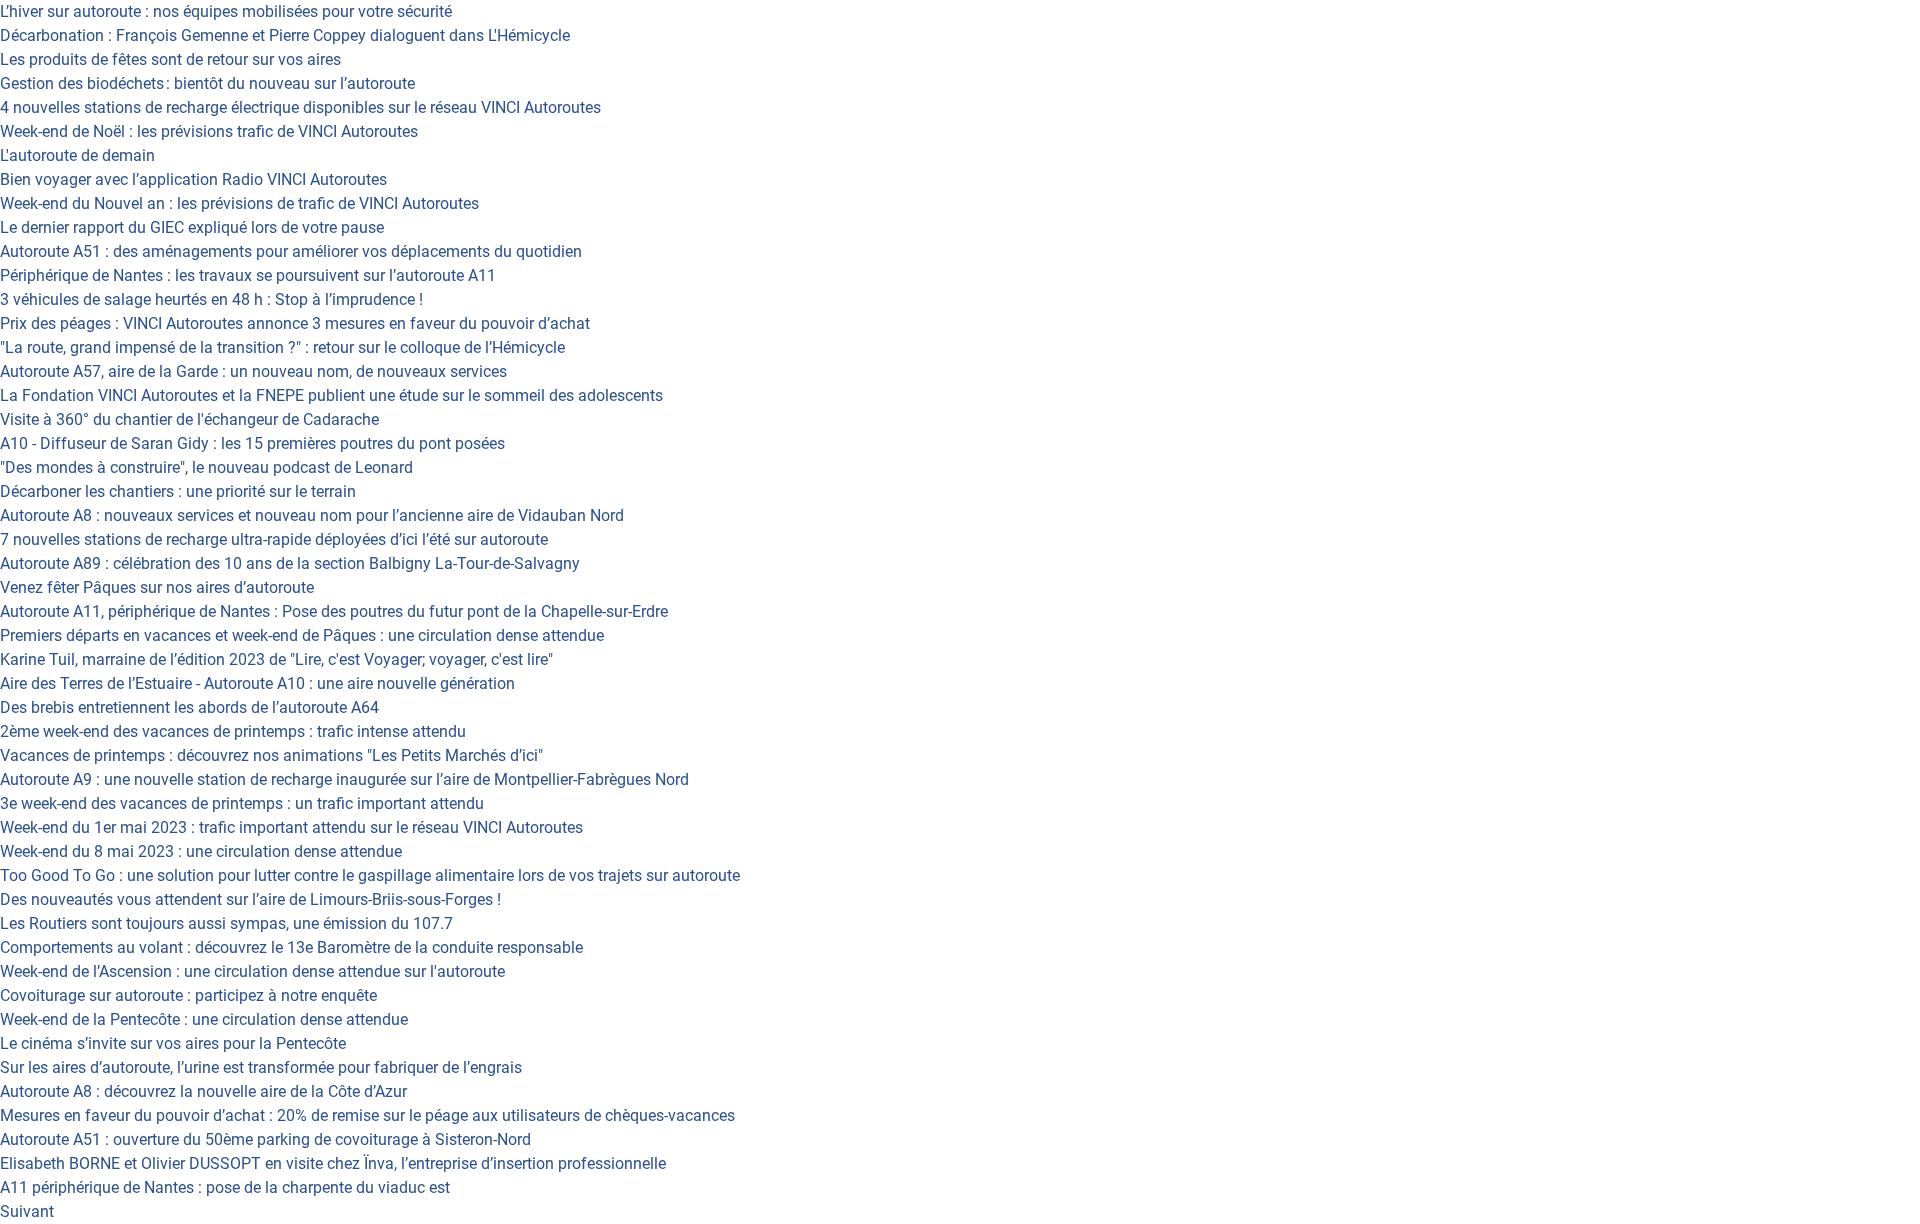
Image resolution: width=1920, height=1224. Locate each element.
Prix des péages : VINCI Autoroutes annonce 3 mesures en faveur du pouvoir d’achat (295, 323)
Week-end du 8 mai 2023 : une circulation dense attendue (201, 851)
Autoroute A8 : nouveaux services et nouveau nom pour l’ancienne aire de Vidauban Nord (312, 515)
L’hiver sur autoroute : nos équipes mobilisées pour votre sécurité (226, 11)
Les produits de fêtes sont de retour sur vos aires (170, 59)
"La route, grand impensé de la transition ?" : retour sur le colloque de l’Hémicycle (282, 347)
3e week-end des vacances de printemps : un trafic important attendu (242, 803)
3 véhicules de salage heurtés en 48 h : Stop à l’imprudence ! (211, 299)
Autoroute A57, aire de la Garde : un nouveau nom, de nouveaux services (253, 371)
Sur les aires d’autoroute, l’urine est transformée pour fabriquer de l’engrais (261, 1067)
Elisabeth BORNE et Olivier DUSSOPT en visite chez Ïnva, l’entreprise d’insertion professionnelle (333, 1163)
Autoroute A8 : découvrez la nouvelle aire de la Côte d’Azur (203, 1091)
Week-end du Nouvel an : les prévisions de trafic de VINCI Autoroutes (239, 203)
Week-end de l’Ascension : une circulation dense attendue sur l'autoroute (252, 971)
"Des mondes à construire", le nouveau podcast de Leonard (206, 467)
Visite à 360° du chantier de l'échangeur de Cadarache (189, 419)
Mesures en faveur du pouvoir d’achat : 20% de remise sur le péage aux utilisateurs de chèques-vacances (367, 1115)
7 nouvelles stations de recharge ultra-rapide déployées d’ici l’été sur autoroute (274, 539)
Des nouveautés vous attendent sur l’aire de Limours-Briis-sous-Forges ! (250, 899)
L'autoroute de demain (77, 155)
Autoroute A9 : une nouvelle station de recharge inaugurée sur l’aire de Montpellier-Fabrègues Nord (344, 779)
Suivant (27, 1211)
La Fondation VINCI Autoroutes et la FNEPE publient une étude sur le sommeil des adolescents (331, 395)
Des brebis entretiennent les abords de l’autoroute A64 (189, 707)
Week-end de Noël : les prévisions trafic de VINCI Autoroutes (209, 131)
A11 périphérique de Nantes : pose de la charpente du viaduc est (225, 1187)
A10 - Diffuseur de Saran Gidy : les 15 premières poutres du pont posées (252, 443)
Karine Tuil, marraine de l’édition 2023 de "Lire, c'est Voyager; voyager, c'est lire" (276, 659)
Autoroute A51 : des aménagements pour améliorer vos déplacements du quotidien (291, 251)
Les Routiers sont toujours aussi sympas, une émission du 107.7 (226, 923)
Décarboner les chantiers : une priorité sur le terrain (178, 491)
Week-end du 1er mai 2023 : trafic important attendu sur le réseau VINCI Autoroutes (291, 827)
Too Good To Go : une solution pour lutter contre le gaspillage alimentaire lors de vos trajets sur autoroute (370, 875)
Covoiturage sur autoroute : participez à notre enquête (188, 995)
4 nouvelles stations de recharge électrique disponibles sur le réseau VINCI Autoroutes (300, 107)
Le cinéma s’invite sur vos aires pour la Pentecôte (173, 1043)
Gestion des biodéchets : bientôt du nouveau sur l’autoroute (207, 83)
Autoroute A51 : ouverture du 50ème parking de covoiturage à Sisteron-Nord (265, 1139)
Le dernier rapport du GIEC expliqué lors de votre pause (192, 227)
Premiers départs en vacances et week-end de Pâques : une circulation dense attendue (302, 635)
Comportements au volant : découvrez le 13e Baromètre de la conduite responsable (291, 947)
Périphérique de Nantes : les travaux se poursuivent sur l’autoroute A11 (248, 275)
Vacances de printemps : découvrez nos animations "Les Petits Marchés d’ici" (271, 755)
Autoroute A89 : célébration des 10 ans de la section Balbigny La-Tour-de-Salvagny (290, 563)
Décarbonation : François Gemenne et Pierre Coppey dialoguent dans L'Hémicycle (285, 35)
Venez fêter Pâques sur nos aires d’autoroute (157, 587)
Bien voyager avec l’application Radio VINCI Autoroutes (193, 179)
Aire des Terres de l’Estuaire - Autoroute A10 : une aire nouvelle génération (257, 683)
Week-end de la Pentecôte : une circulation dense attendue (204, 1019)
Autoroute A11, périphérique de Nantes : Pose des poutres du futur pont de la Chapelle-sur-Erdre (334, 611)
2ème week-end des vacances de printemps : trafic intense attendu (233, 731)
